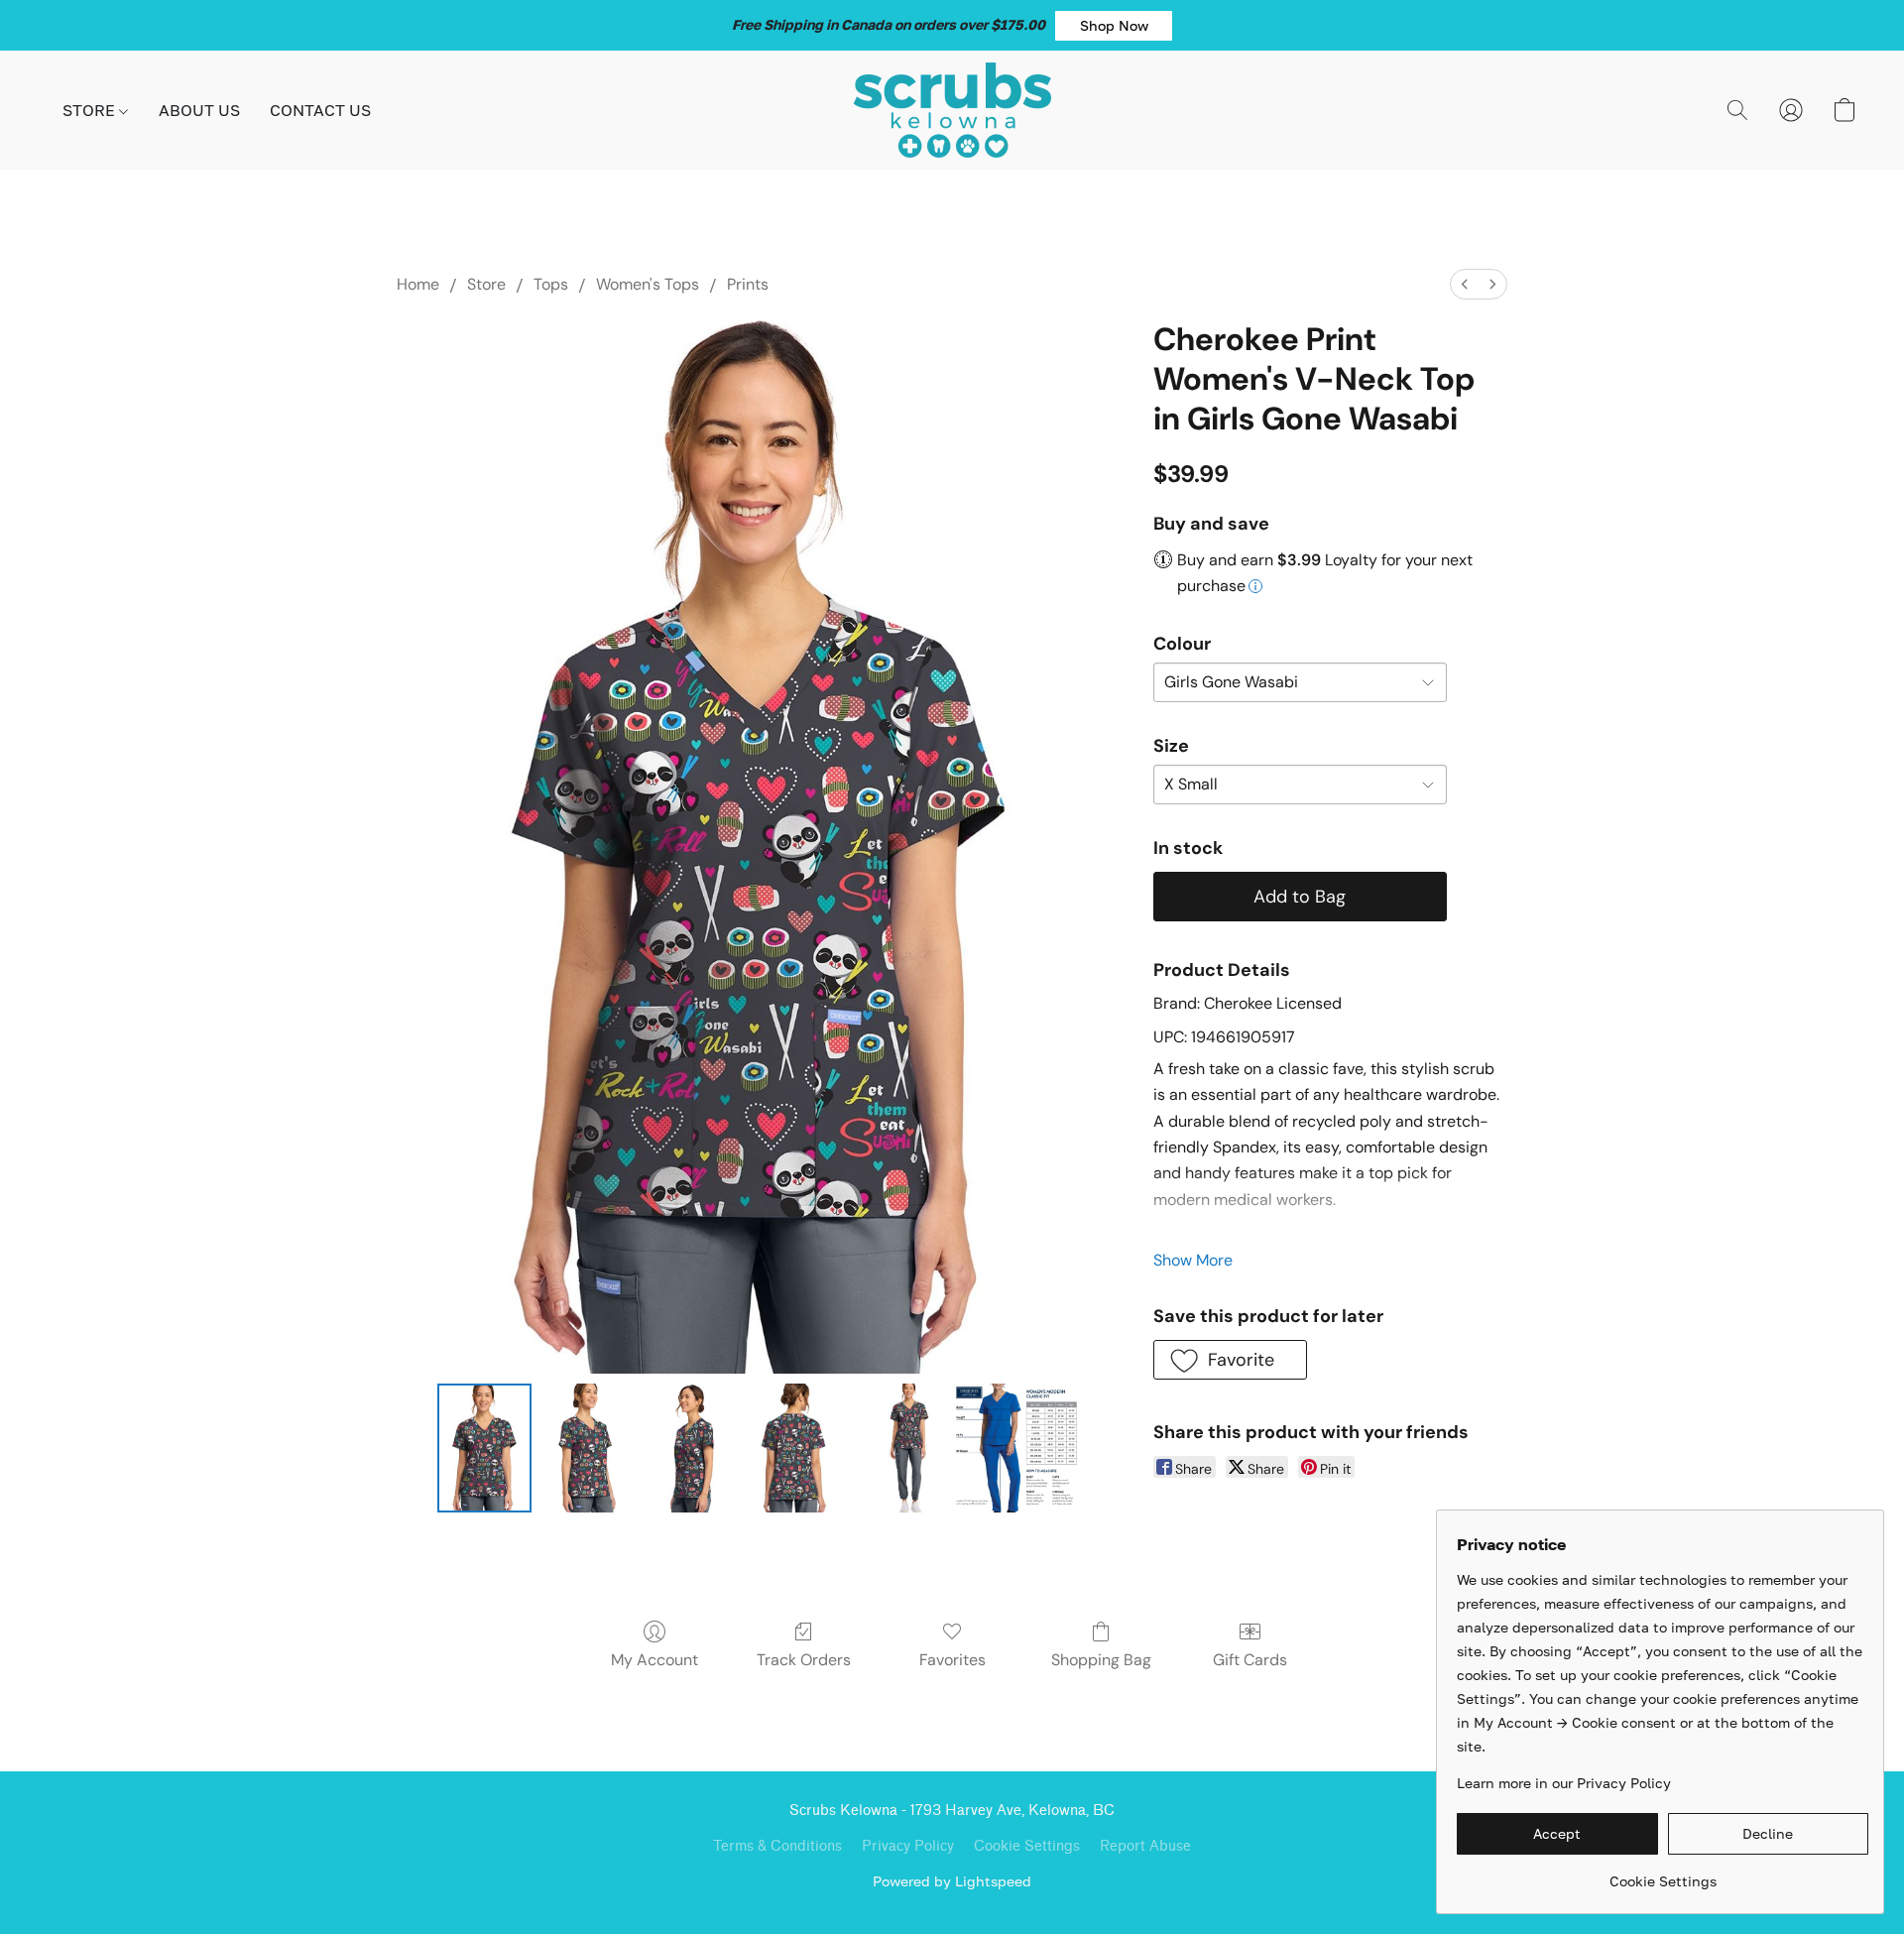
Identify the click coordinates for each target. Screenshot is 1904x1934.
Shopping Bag (1101, 1660)
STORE (91, 110)
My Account (654, 1660)
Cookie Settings (1027, 1846)
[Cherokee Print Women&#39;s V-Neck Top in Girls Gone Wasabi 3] (793, 1448)
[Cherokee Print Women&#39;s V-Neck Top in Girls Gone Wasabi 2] (690, 1448)
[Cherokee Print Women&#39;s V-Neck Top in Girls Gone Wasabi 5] (1016, 1448)
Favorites (952, 1660)
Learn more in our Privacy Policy (1564, 1783)
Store (486, 284)
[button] (1114, 26)
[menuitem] (1465, 284)
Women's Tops (648, 284)
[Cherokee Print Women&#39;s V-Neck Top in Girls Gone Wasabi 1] (587, 1448)
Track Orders (804, 1660)
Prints (748, 284)
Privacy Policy (908, 1846)
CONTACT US (320, 110)
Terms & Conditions (777, 1846)
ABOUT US (199, 110)
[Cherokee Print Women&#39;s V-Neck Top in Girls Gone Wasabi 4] (896, 1448)
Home (418, 284)
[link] (1663, 1874)
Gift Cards (1250, 1660)
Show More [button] (1193, 1260)
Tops (551, 284)
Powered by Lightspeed (952, 1881)
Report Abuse (1145, 1846)
